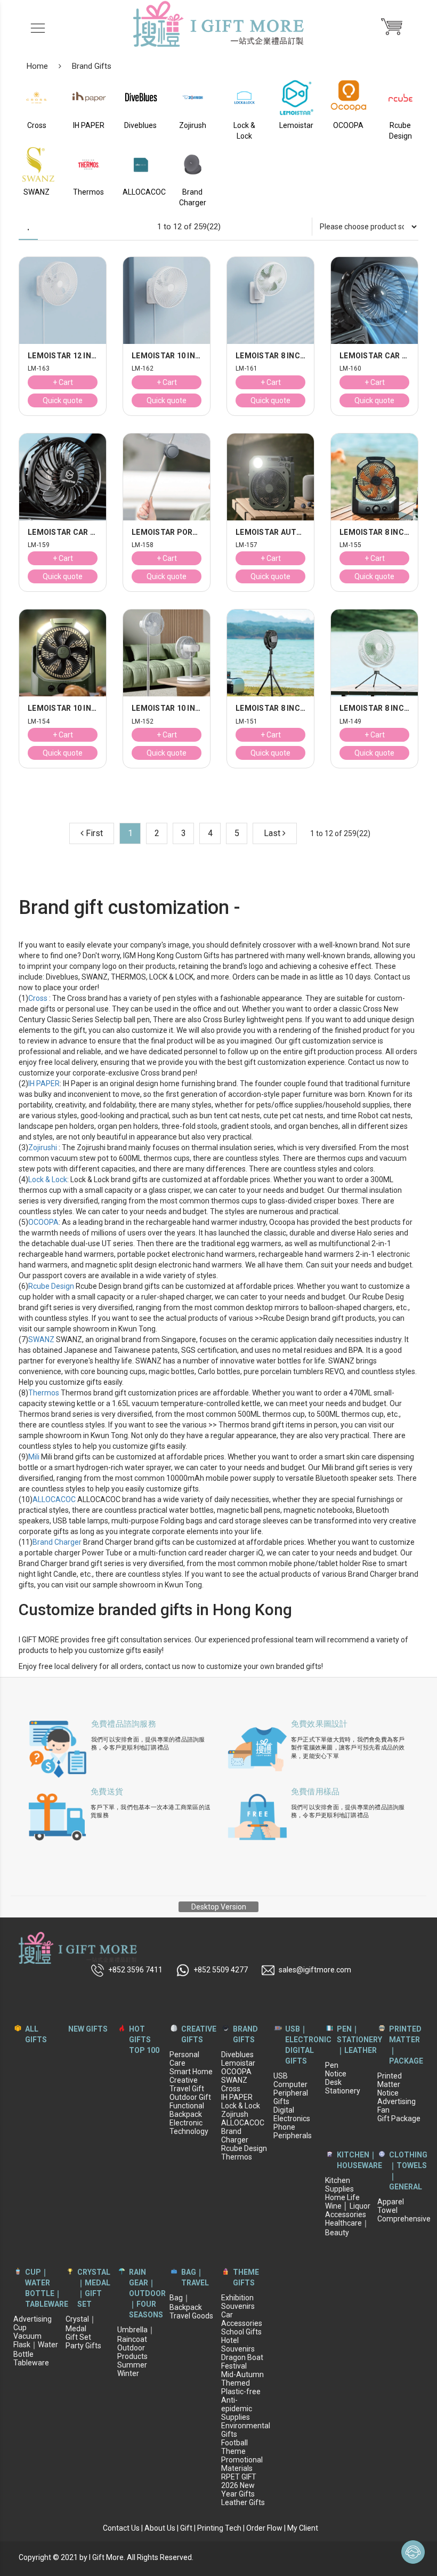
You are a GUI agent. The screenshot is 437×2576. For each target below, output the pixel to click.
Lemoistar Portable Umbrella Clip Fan (167, 532)
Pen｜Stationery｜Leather (359, 2040)
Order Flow (264, 2528)
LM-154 (39, 722)
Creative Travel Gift (187, 2084)
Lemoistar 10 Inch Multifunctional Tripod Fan (63, 708)
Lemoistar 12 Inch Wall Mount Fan (63, 356)
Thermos (44, 1393)
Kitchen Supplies (339, 2185)
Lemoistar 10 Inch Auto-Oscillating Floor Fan (167, 708)
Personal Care (184, 2059)
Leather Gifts (243, 2502)
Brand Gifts (92, 66)
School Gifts (241, 2332)
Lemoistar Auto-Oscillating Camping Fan (270, 532)
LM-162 (143, 369)
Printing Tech (219, 2528)
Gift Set (78, 2337)
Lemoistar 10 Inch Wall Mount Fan (167, 356)
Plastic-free (241, 2392)
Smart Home (191, 2072)
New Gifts (88, 2029)
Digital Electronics (292, 2114)
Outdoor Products (132, 2352)
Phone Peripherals (293, 2131)
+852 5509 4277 (221, 1970)
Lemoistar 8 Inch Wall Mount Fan (270, 356)
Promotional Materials (242, 2464)
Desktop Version (219, 1907)
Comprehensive (404, 2219)
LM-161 (247, 369)
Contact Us (121, 2528)
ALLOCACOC (54, 1499)
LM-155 (351, 545)
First (93, 833)
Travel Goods (191, 2316)
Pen (332, 2065)
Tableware (31, 2363)
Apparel (391, 2202)
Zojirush (235, 2114)
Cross (38, 998)
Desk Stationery (343, 2087)
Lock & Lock (48, 1179)
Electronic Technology (189, 2127)
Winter (128, 2373)
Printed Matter (390, 2080)
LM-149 (351, 722)
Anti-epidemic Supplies (237, 2409)
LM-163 (39, 369)
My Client (303, 2528)
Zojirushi (43, 1147)
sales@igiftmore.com (315, 1970)
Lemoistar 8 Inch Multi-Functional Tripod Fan (270, 708)
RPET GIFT (239, 2477)
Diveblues (237, 2055)
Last (273, 833)
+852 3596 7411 (135, 1970)
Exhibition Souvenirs (238, 2302)
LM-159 (39, 545)
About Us (160, 2528)
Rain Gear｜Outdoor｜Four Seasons (147, 2293)
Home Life (342, 2197)
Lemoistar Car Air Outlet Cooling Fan (374, 356)
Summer (132, 2365)
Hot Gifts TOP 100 (144, 2040)
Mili (34, 1457)
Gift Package (399, 2118)
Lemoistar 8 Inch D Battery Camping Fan (374, 532)
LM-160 (351, 369)
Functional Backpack (187, 2110)
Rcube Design (51, 1286)
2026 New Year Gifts (238, 2490)
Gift (186, 2528)
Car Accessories (242, 2319)
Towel (387, 2210)
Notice (336, 2074)
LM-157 (247, 545)
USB (281, 2076)
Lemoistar (238, 2063)
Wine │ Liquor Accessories (348, 2210)
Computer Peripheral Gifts (291, 2093)
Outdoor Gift (190, 2097)
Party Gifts (83, 2346)
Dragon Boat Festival (242, 2362)
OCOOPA (43, 1222)
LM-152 (143, 722)
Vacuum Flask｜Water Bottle (36, 2345)
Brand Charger (57, 1542)
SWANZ (41, 1339)
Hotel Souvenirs (238, 2345)
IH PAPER (44, 1084)
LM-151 (247, 722)
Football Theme (234, 2447)
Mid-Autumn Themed (242, 2379)
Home (37, 66)
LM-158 (143, 545)
